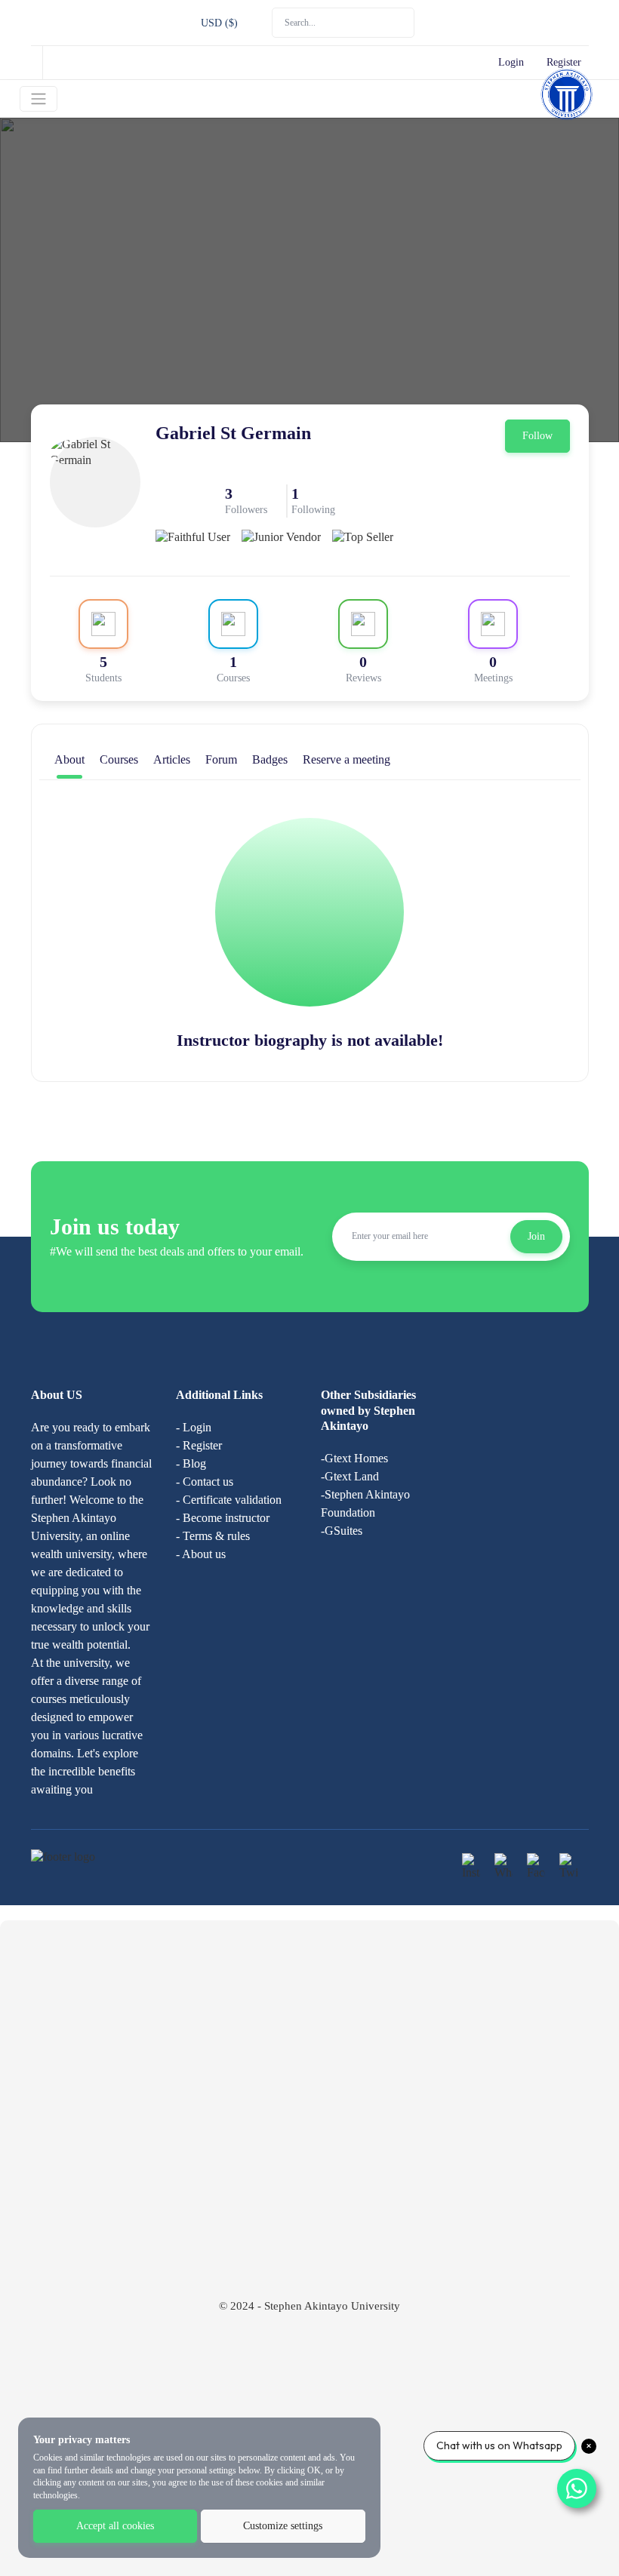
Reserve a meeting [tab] (346, 759)
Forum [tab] (221, 759)
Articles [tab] (172, 759)
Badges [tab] (270, 759)
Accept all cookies (115, 2526)
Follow (537, 436)
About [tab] (69, 759)
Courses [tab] (119, 759)
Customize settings (283, 2526)
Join (536, 1236)
